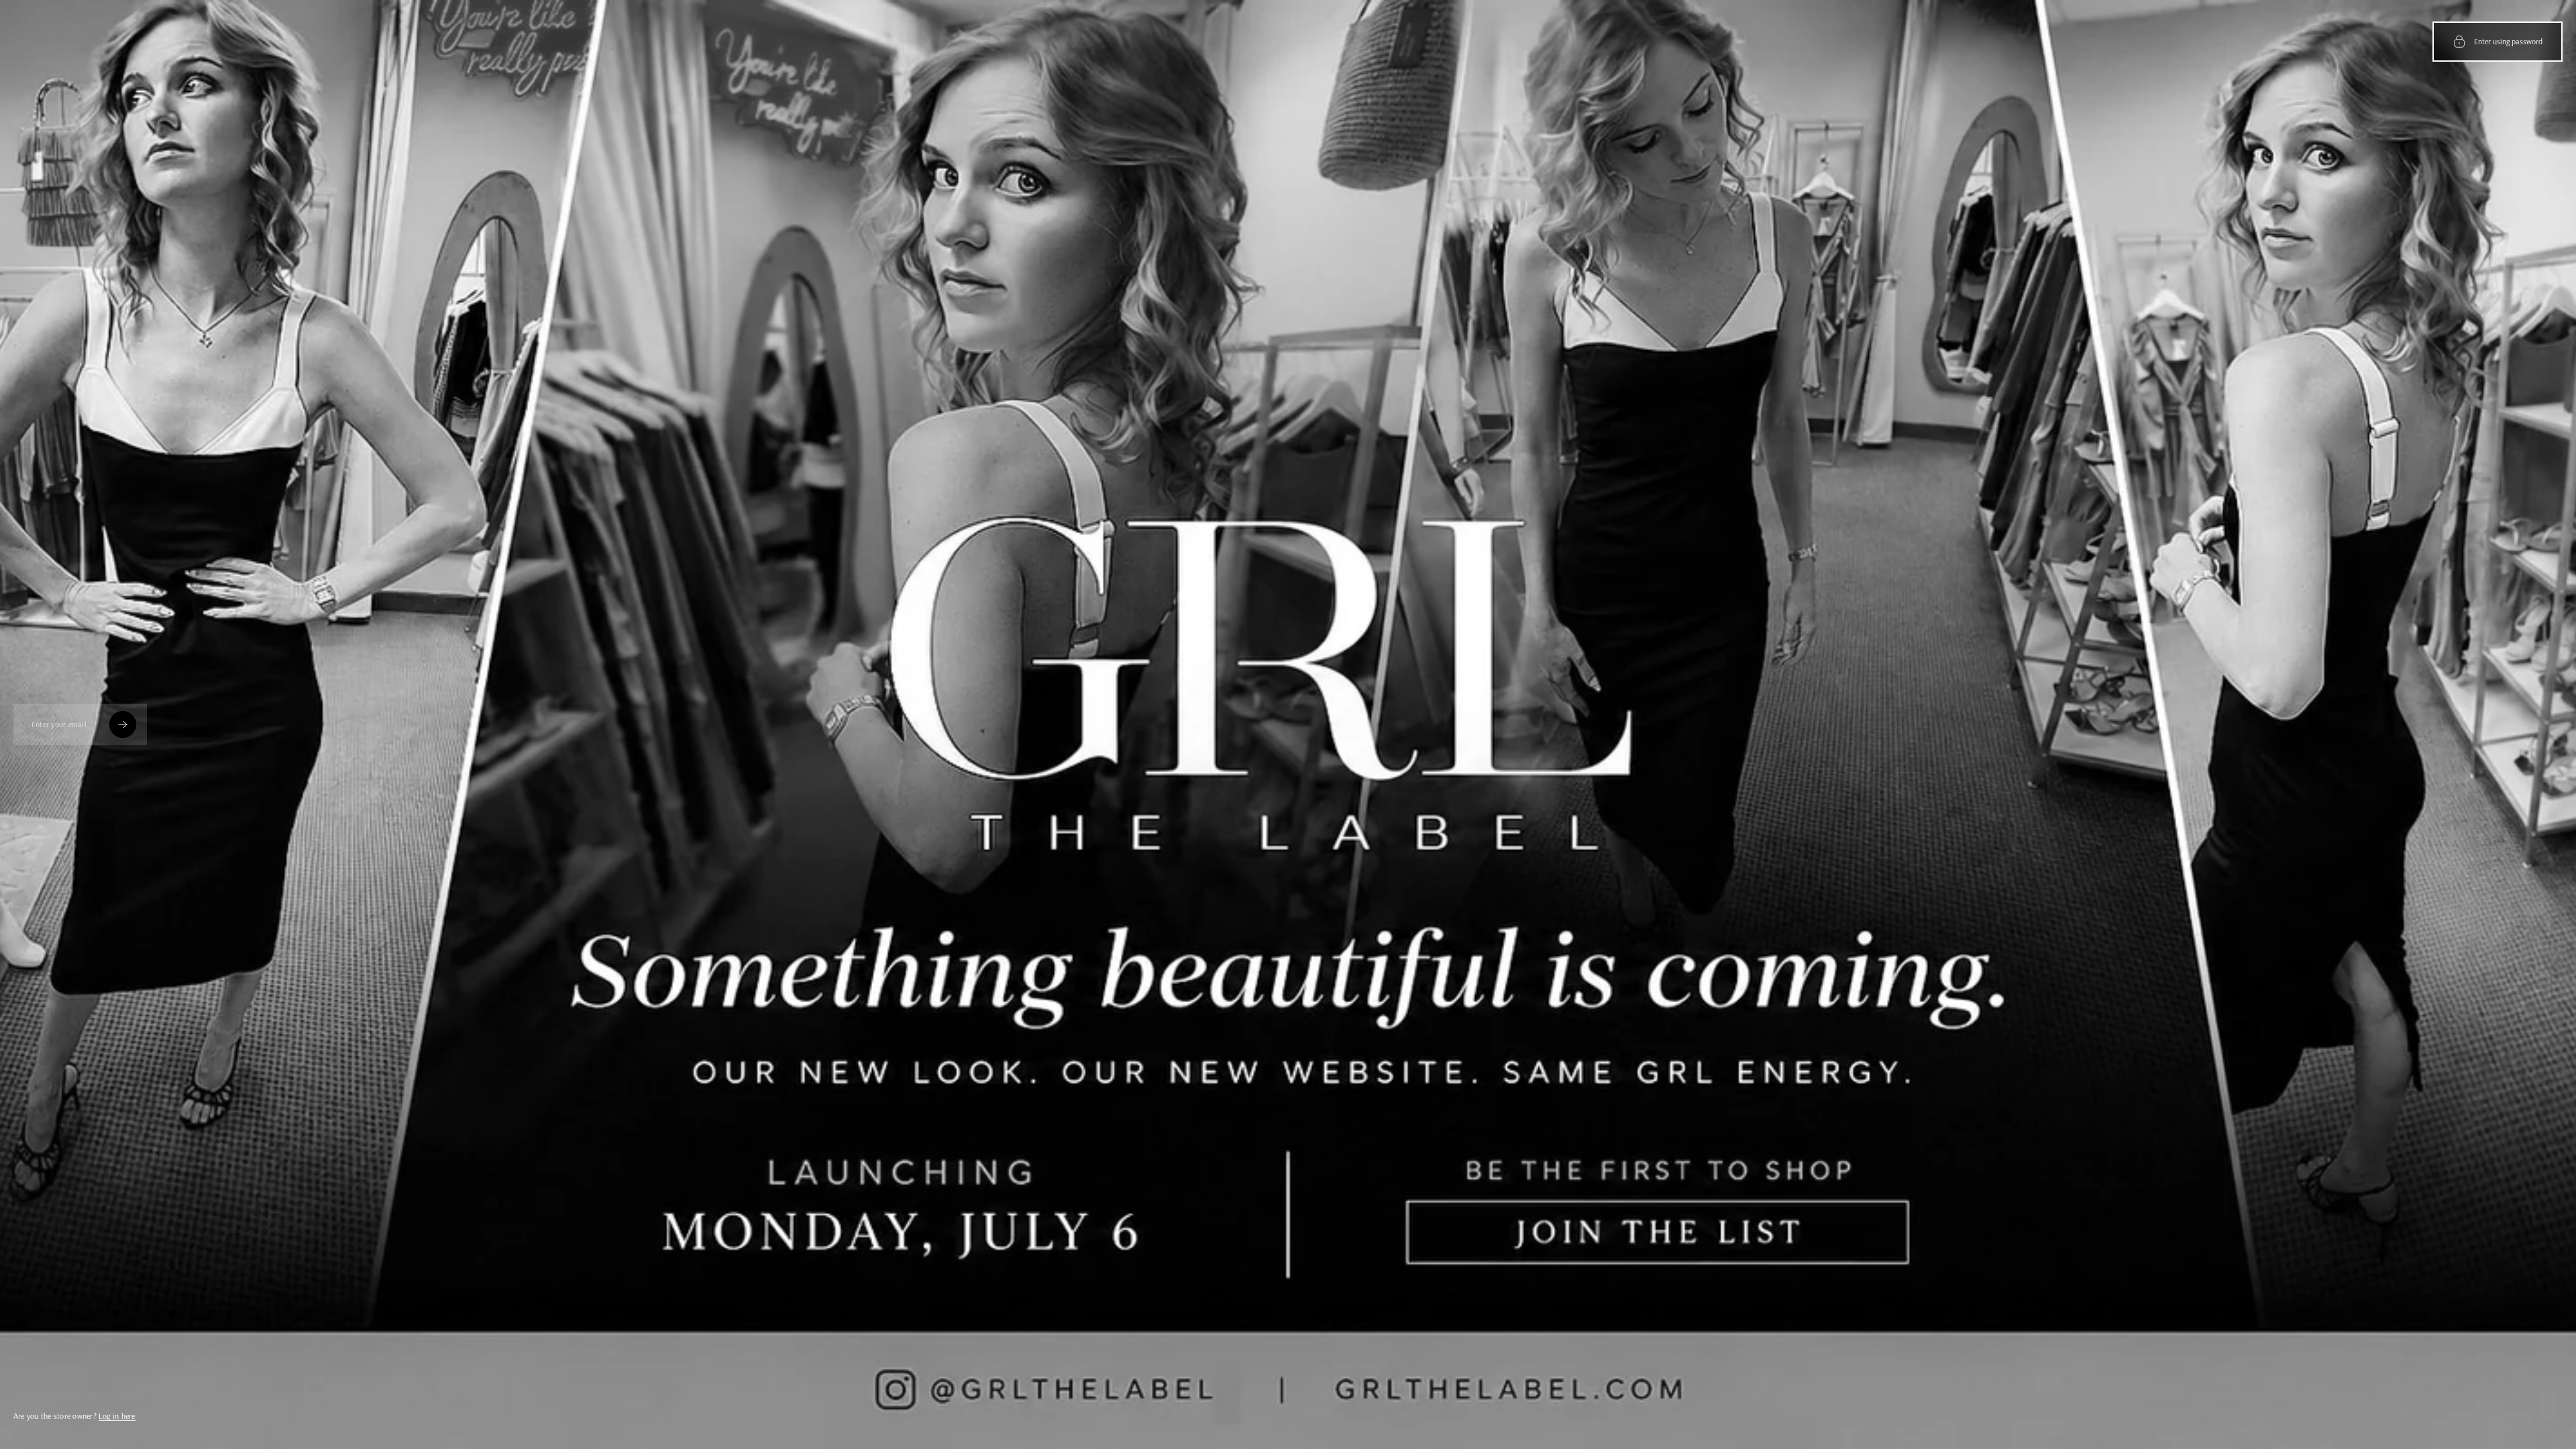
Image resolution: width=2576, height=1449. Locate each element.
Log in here (117, 1416)
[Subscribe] (123, 724)
